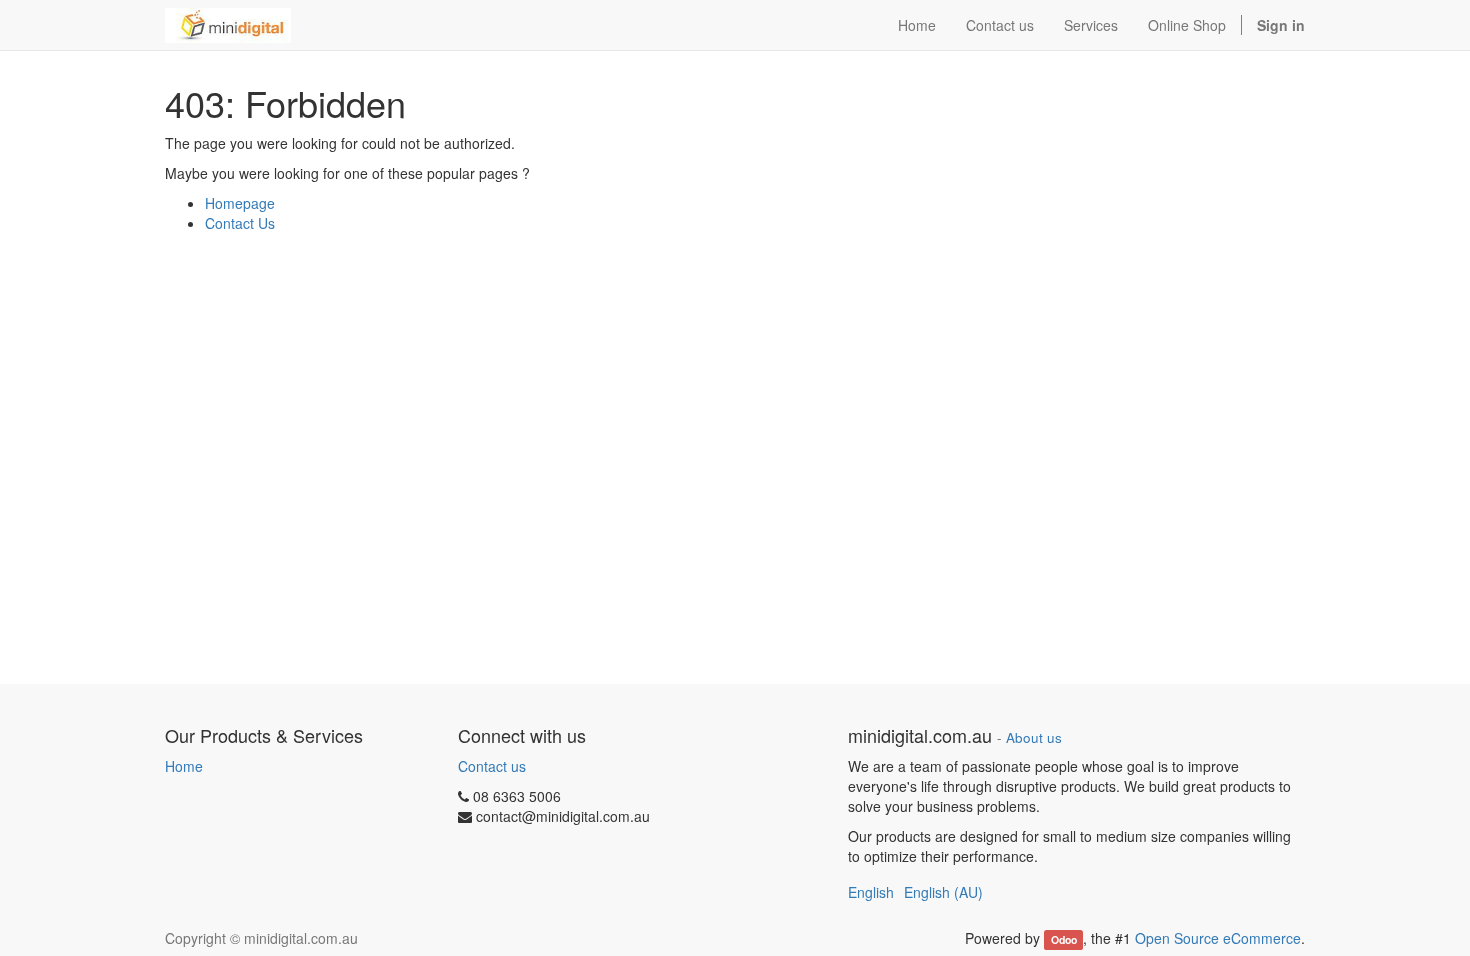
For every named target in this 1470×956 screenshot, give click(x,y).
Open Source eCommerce (1218, 938)
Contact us (492, 766)
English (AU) (943, 892)
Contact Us (240, 223)
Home (184, 766)
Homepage (240, 203)
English (871, 892)
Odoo (1064, 939)
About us (1034, 737)
